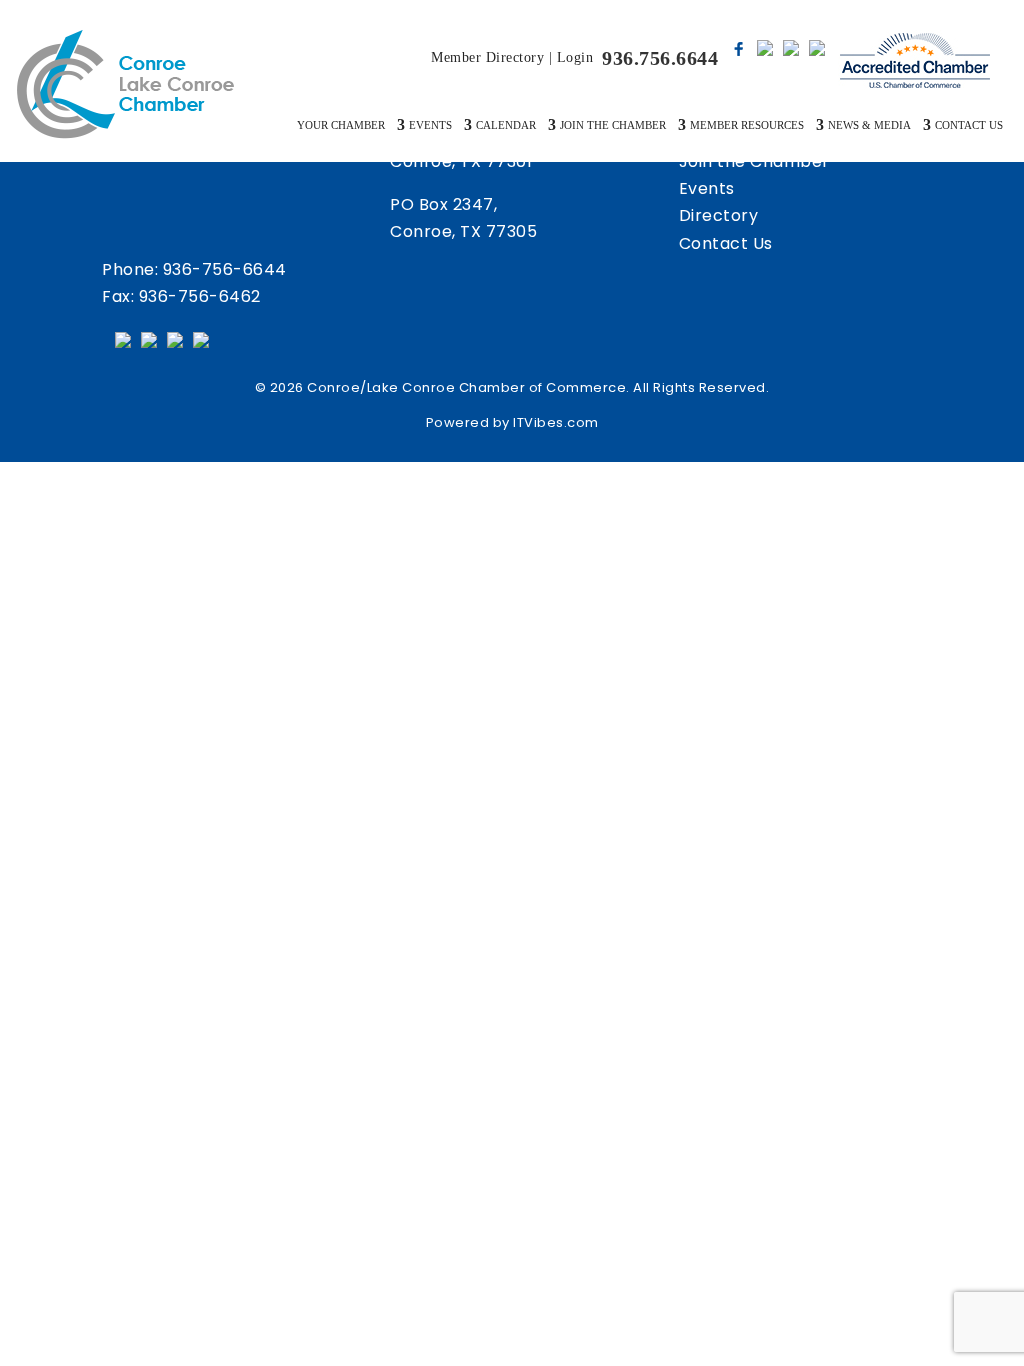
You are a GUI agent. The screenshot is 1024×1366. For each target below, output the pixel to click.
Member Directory (487, 57)
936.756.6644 (660, 58)
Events (707, 188)
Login (575, 57)
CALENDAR (506, 125)
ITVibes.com (556, 422)
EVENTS (430, 125)
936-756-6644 (225, 269)
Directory (719, 215)
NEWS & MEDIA (869, 125)
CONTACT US (969, 125)
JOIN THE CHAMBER (613, 125)
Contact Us (726, 243)
